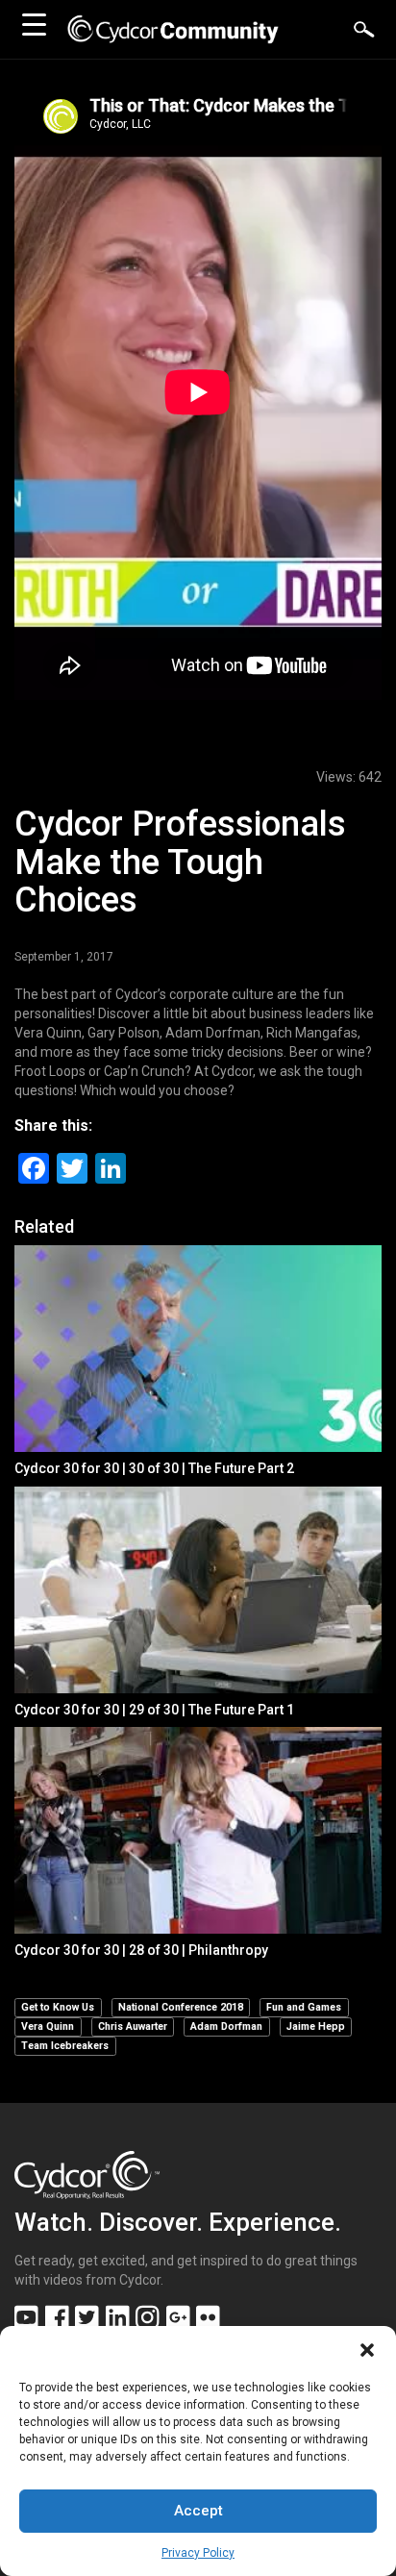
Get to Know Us (58, 2007)
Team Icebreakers (65, 2046)
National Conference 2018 (181, 2007)
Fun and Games (304, 2007)
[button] (367, 2350)
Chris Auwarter (133, 2026)
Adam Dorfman (226, 2026)
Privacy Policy (198, 2553)
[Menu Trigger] (34, 24)
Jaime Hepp (316, 2026)
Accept (198, 2511)
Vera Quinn (48, 2026)
